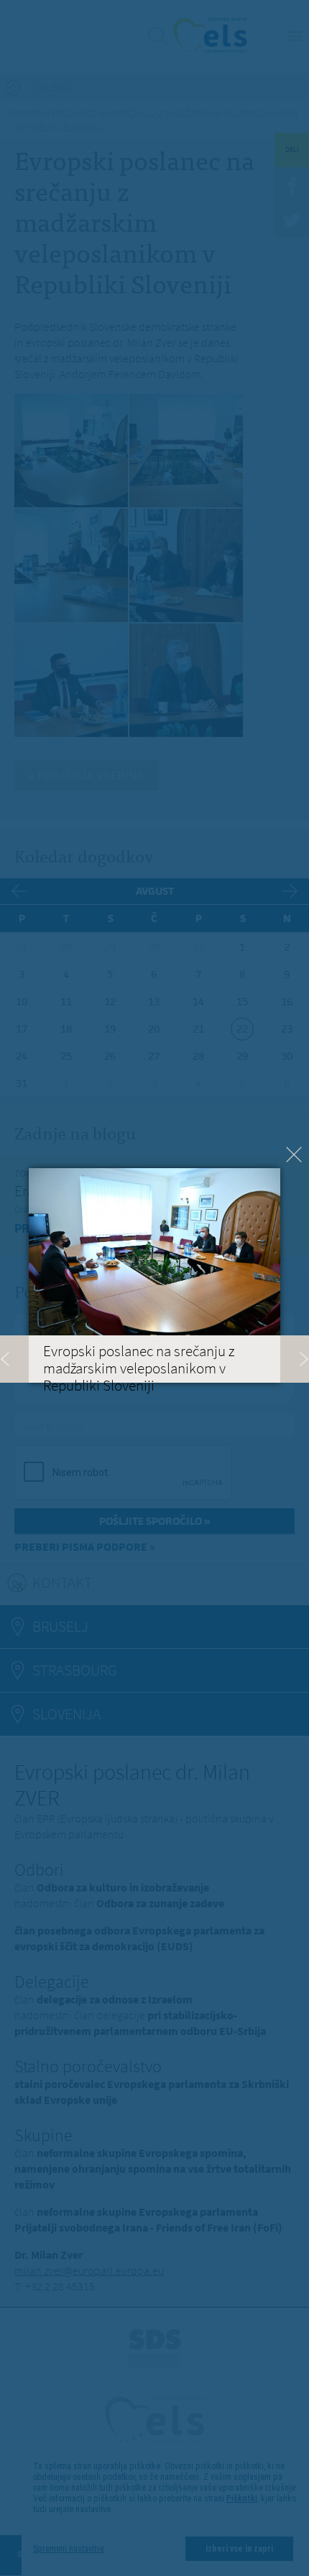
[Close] (294, 1155)
